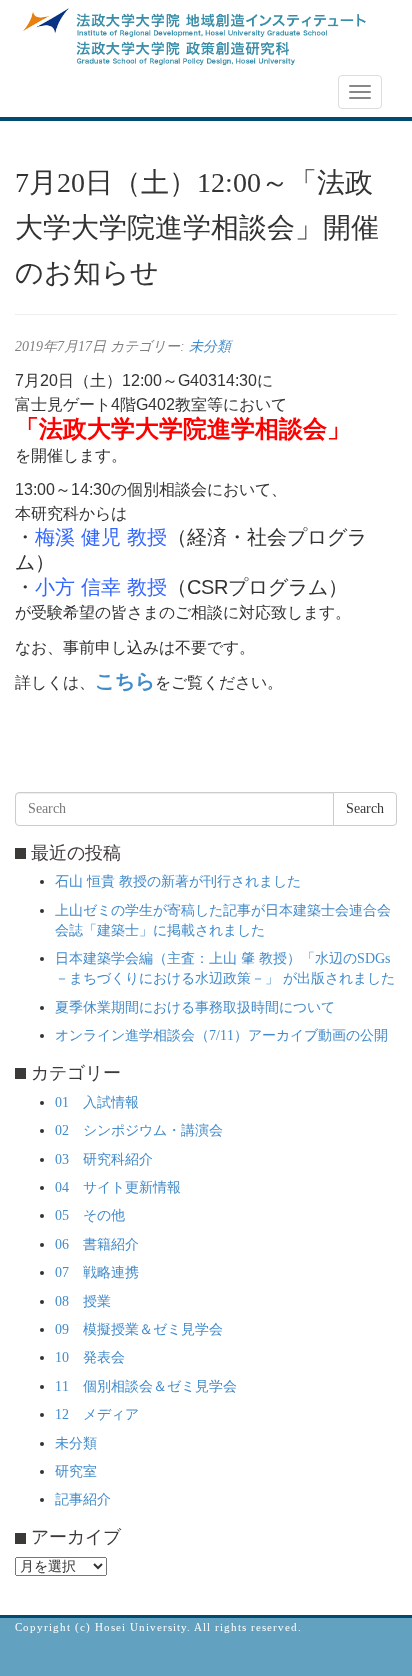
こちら (125, 681)
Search (365, 808)
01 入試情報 (97, 1102)
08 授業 (83, 1301)
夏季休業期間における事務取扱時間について (195, 1007)
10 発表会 (90, 1357)
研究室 (76, 1471)
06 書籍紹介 (97, 1244)
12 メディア (97, 1414)
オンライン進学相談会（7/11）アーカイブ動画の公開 (221, 1035)
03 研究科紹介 (104, 1159)
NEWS (47, 93)
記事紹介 (83, 1499)
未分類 (210, 346)
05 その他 (90, 1215)
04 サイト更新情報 (118, 1187)
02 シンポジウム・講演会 (139, 1130)
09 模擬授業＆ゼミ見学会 (139, 1329)
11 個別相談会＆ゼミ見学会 (146, 1386)
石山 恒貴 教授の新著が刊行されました (178, 881)
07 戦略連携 (97, 1272)
